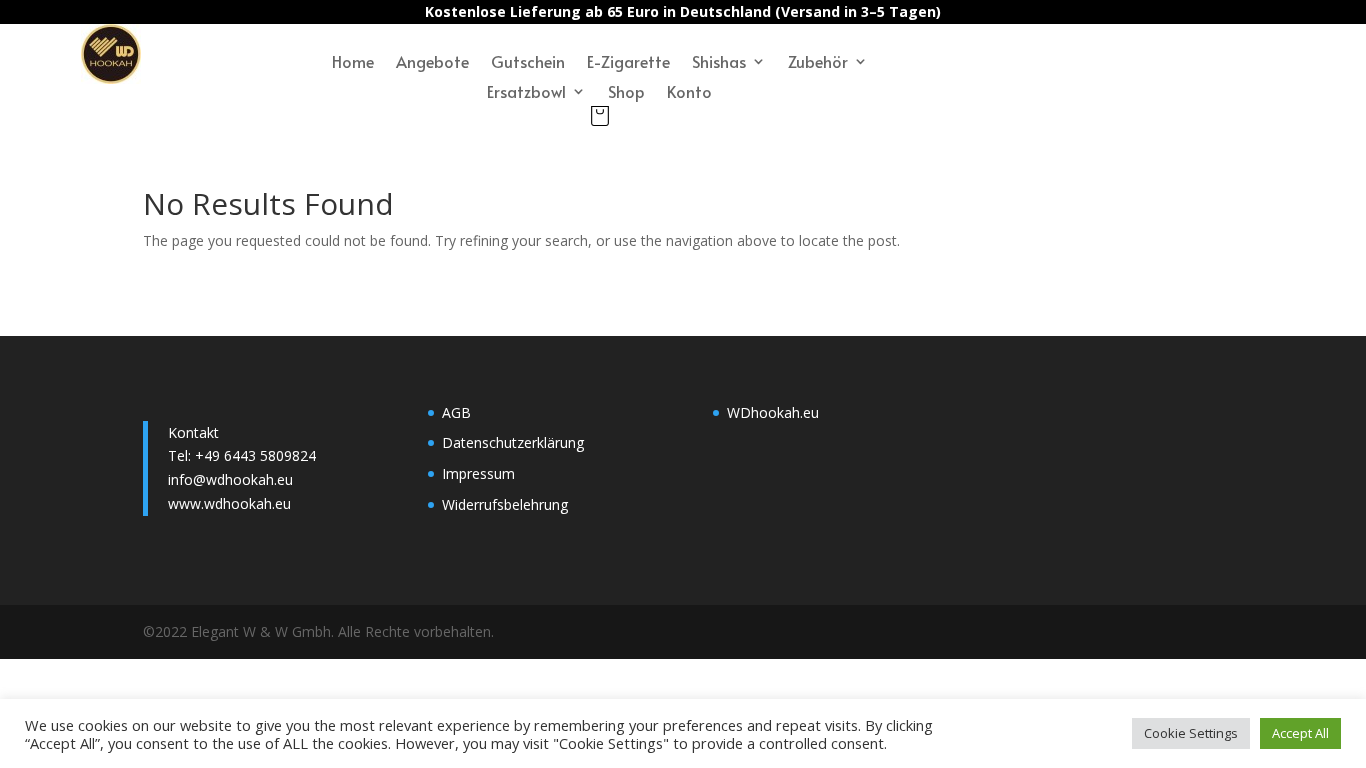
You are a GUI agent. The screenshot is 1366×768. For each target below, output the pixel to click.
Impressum (478, 473)
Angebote (432, 63)
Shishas (719, 63)
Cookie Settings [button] (1191, 733)
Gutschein (528, 63)
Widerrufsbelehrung (505, 504)
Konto (689, 93)
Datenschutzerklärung (513, 442)
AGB (456, 412)
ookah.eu (789, 412)
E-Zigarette (628, 63)
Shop (626, 93)
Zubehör (818, 63)
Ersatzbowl (526, 93)
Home (353, 63)
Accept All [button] (1300, 733)
